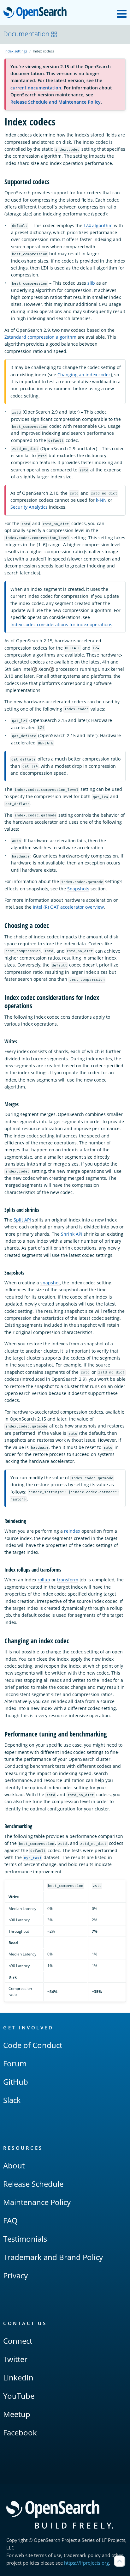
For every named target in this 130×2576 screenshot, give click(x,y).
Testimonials (25, 2239)
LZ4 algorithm (98, 225)
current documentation (36, 88)
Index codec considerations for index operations (61, 624)
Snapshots (78, 889)
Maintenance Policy (37, 2202)
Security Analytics (29, 507)
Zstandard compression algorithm (40, 337)
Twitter (15, 2359)
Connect (18, 2341)
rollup (44, 1580)
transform (68, 1580)
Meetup (17, 2414)
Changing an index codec (84, 375)
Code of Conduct (33, 2045)
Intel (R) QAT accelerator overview (68, 907)
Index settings (16, 51)
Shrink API (72, 1234)
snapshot (50, 1283)
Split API (22, 1220)
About (14, 2165)
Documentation (26, 34)
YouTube (19, 2396)
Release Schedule (33, 2184)
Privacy (15, 2275)
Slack (12, 2100)
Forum (15, 2063)
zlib (91, 283)
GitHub (16, 2082)
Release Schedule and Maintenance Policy (56, 102)
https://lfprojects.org (86, 2563)
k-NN (101, 500)
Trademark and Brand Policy (53, 2257)
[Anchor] (53, 181)
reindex (72, 1531)
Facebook (20, 2432)
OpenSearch (37, 13)
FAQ (10, 2220)
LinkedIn (18, 2377)
